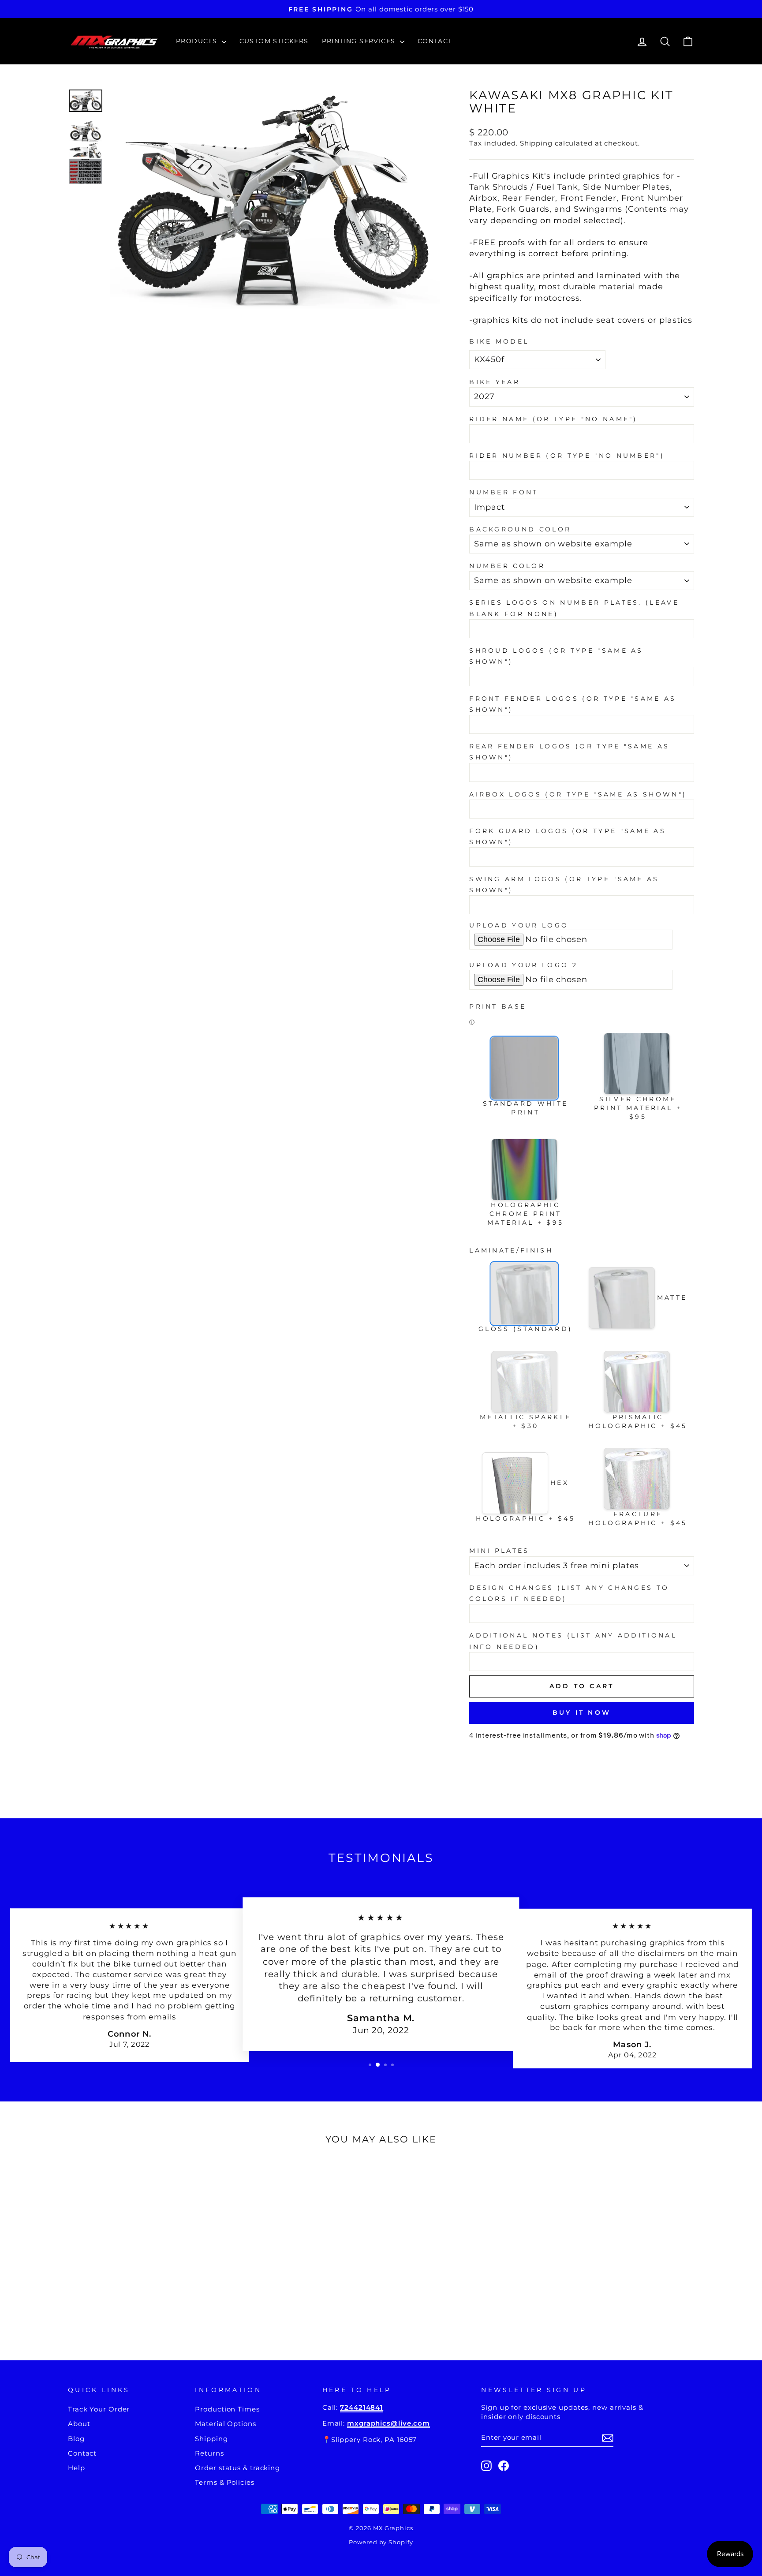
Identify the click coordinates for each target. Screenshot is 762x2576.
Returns (209, 2453)
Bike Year (495, 382)
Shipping (536, 143)
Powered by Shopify (381, 2542)
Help (77, 2468)
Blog (76, 2439)
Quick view (142, 2268)
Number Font (504, 492)
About (79, 2424)
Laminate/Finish (511, 1250)
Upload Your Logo (519, 925)
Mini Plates (499, 1551)
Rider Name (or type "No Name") (553, 419)
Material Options (225, 2424)
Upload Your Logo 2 (523, 965)
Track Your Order (99, 2409)
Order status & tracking (237, 2468)
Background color (520, 529)
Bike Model (499, 341)
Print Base (498, 1006)
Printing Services (360, 41)
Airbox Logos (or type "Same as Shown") (578, 794)
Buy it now (582, 1712)
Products (198, 41)
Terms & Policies (224, 2482)
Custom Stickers (274, 41)
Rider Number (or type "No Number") (567, 456)
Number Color (507, 566)
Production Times (227, 2409)
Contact (435, 41)
